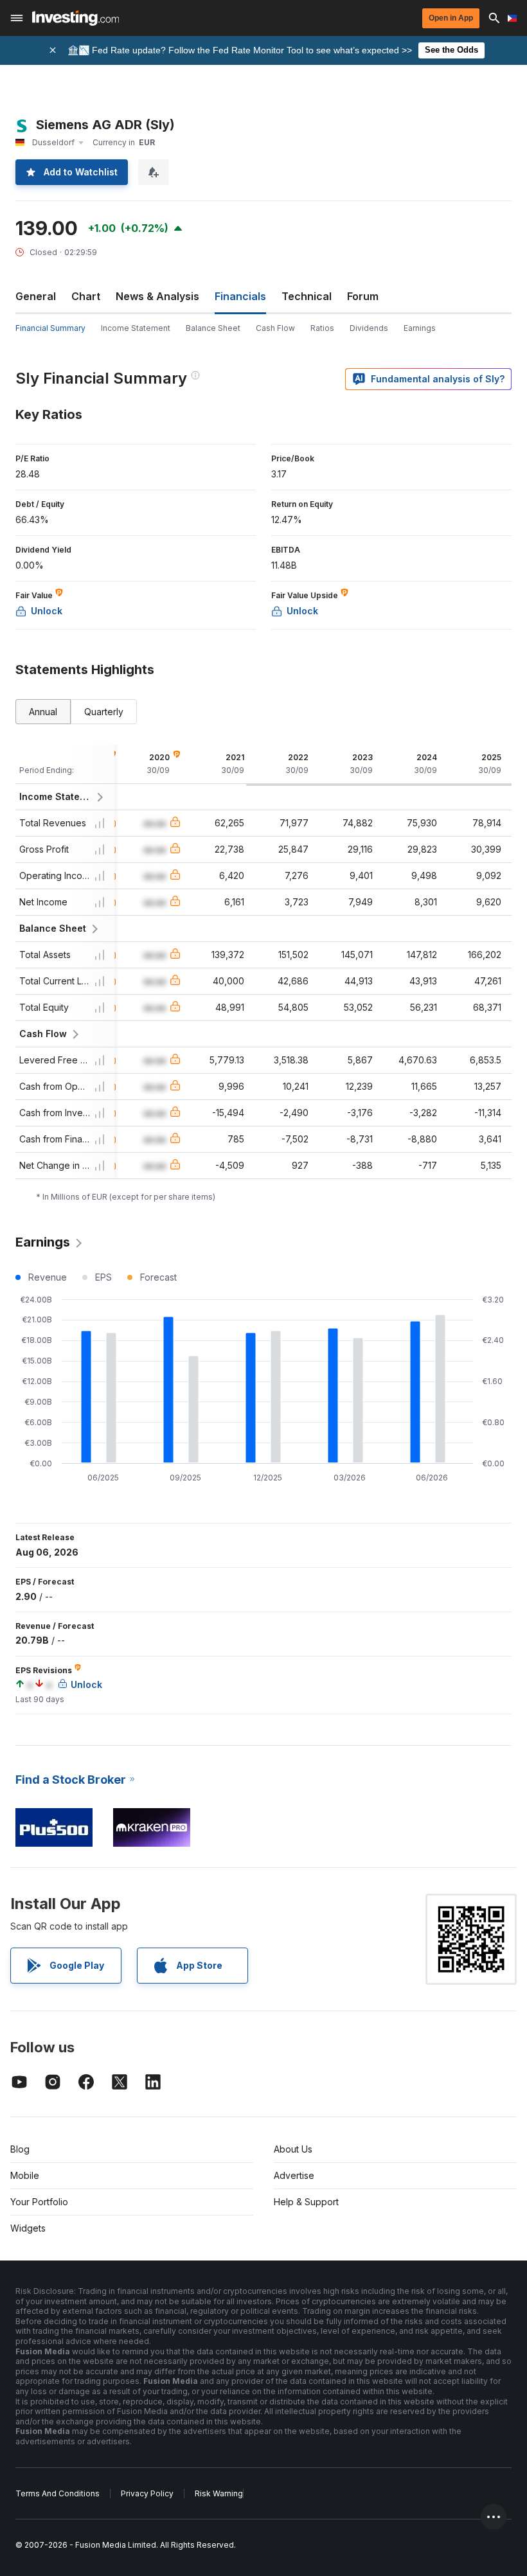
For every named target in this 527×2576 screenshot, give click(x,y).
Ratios (322, 328)
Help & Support (306, 2202)
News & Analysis (157, 296)
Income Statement (136, 328)
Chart (86, 296)
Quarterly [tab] (104, 712)
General (36, 296)
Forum (363, 296)
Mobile (25, 2175)
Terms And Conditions (58, 2493)
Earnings (420, 328)
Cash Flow (275, 328)
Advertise (294, 2175)
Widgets (28, 2228)
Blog (20, 2149)
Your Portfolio (39, 2202)
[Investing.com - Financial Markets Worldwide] (76, 18)
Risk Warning (219, 2493)
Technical (307, 296)
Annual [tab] (43, 712)
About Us (293, 2149)
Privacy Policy (147, 2493)
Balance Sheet (213, 328)
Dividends (369, 328)
